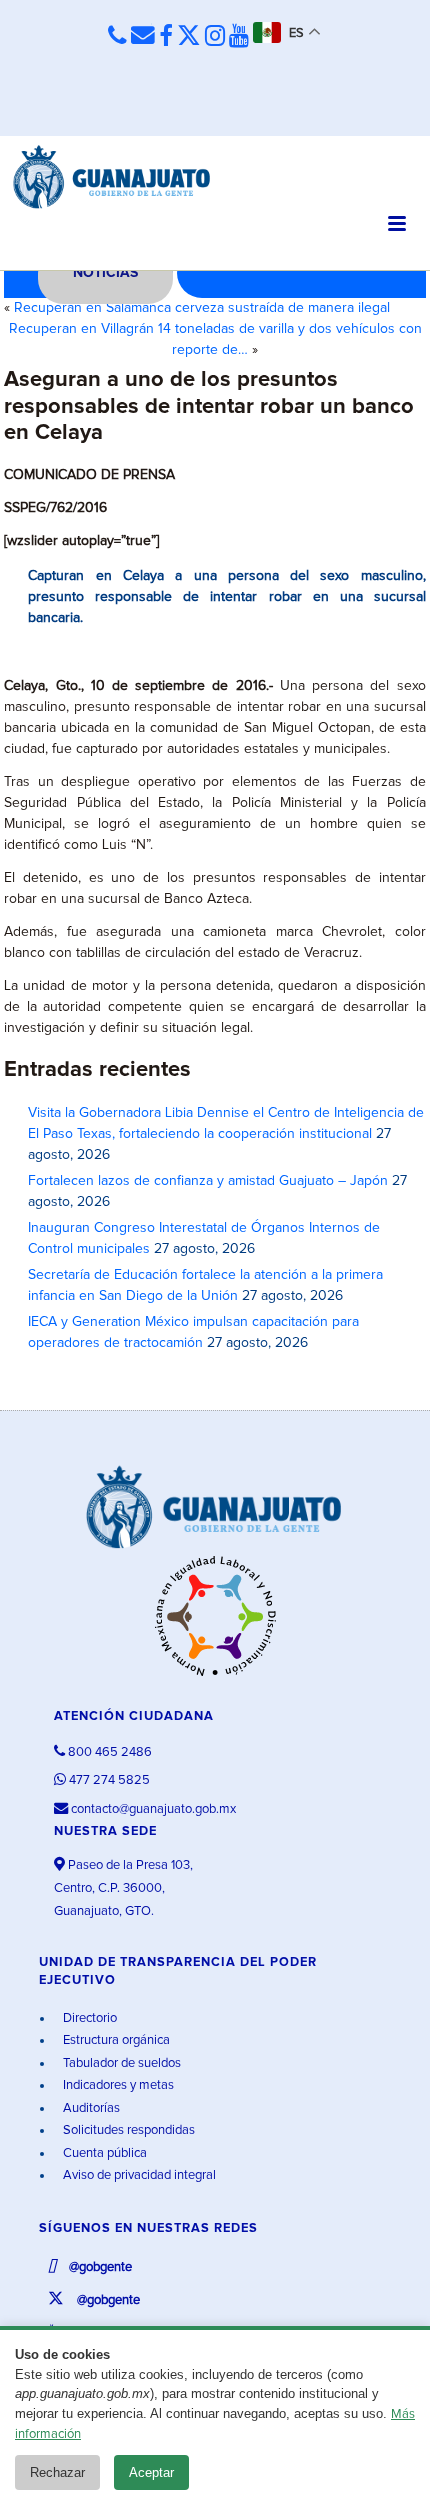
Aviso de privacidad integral (138, 2175)
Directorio (88, 2018)
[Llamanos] (117, 36)
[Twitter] (189, 37)
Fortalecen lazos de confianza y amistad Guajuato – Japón (208, 1181)
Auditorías (90, 2108)
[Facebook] (166, 37)
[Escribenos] (143, 36)
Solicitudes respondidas (127, 2130)
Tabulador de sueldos (120, 2063)
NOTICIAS (105, 273)
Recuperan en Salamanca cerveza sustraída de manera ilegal (202, 308)
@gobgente (99, 2267)
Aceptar (151, 2472)
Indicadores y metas (117, 2085)
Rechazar (57, 2472)
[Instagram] (215, 37)
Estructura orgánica (115, 2040)
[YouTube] (239, 37)
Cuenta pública (103, 2153)
